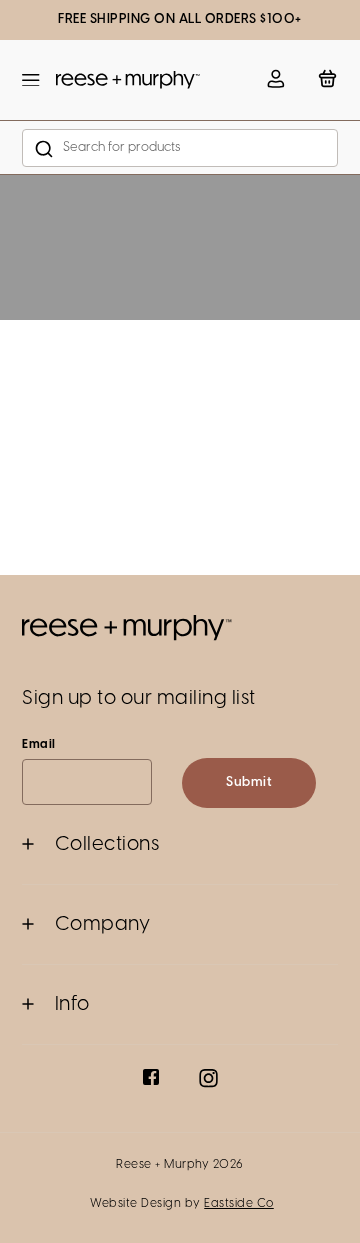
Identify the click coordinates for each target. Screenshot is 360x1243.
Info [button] (72, 1004)
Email (39, 744)
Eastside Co (239, 1203)
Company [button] (103, 924)
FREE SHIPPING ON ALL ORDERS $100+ (180, 19)
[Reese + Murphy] (128, 80)
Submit (249, 782)
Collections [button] (107, 844)
